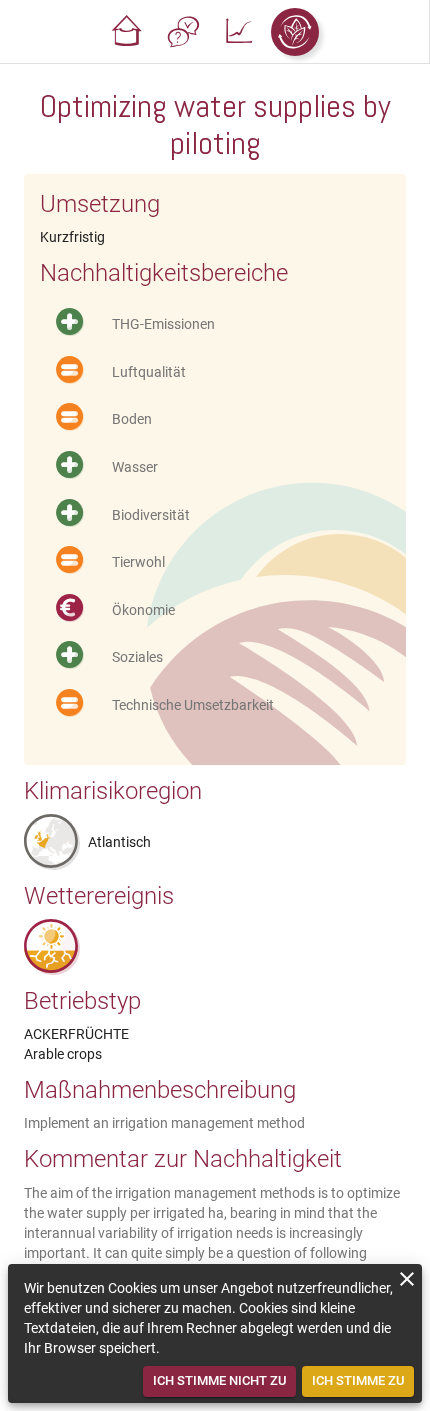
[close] (407, 1279)
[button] (127, 32)
